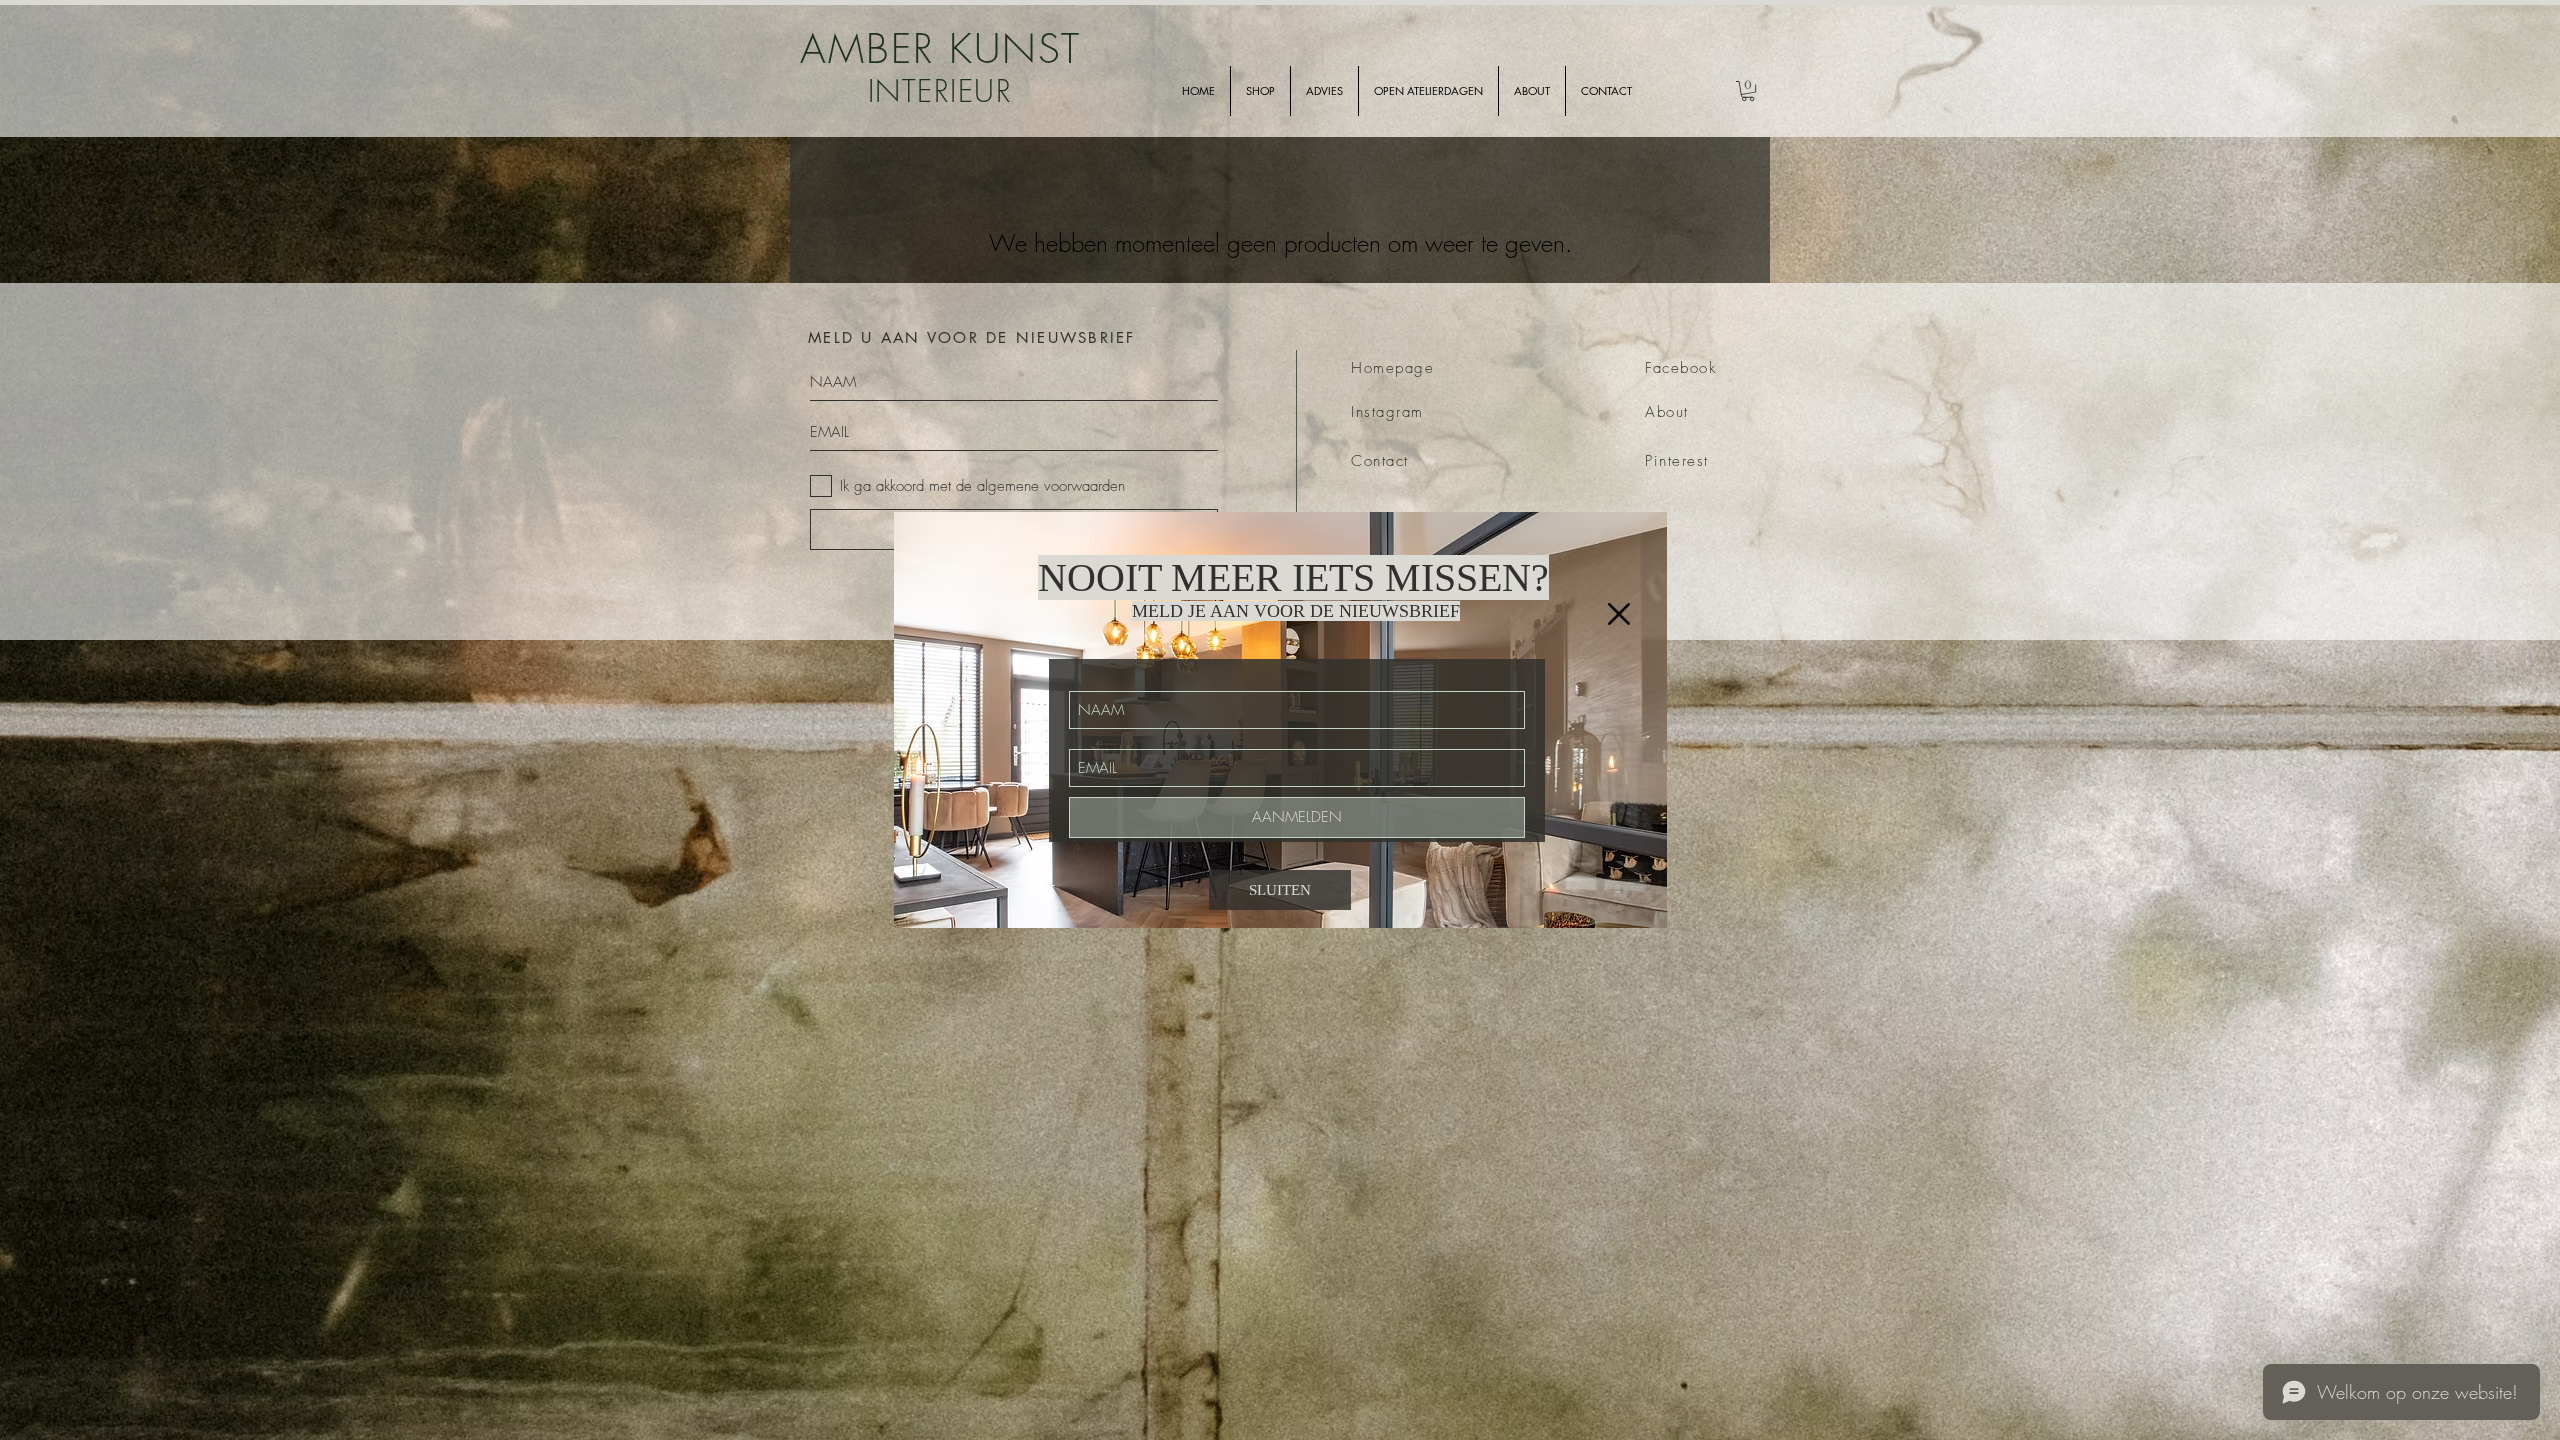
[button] (1619, 614)
